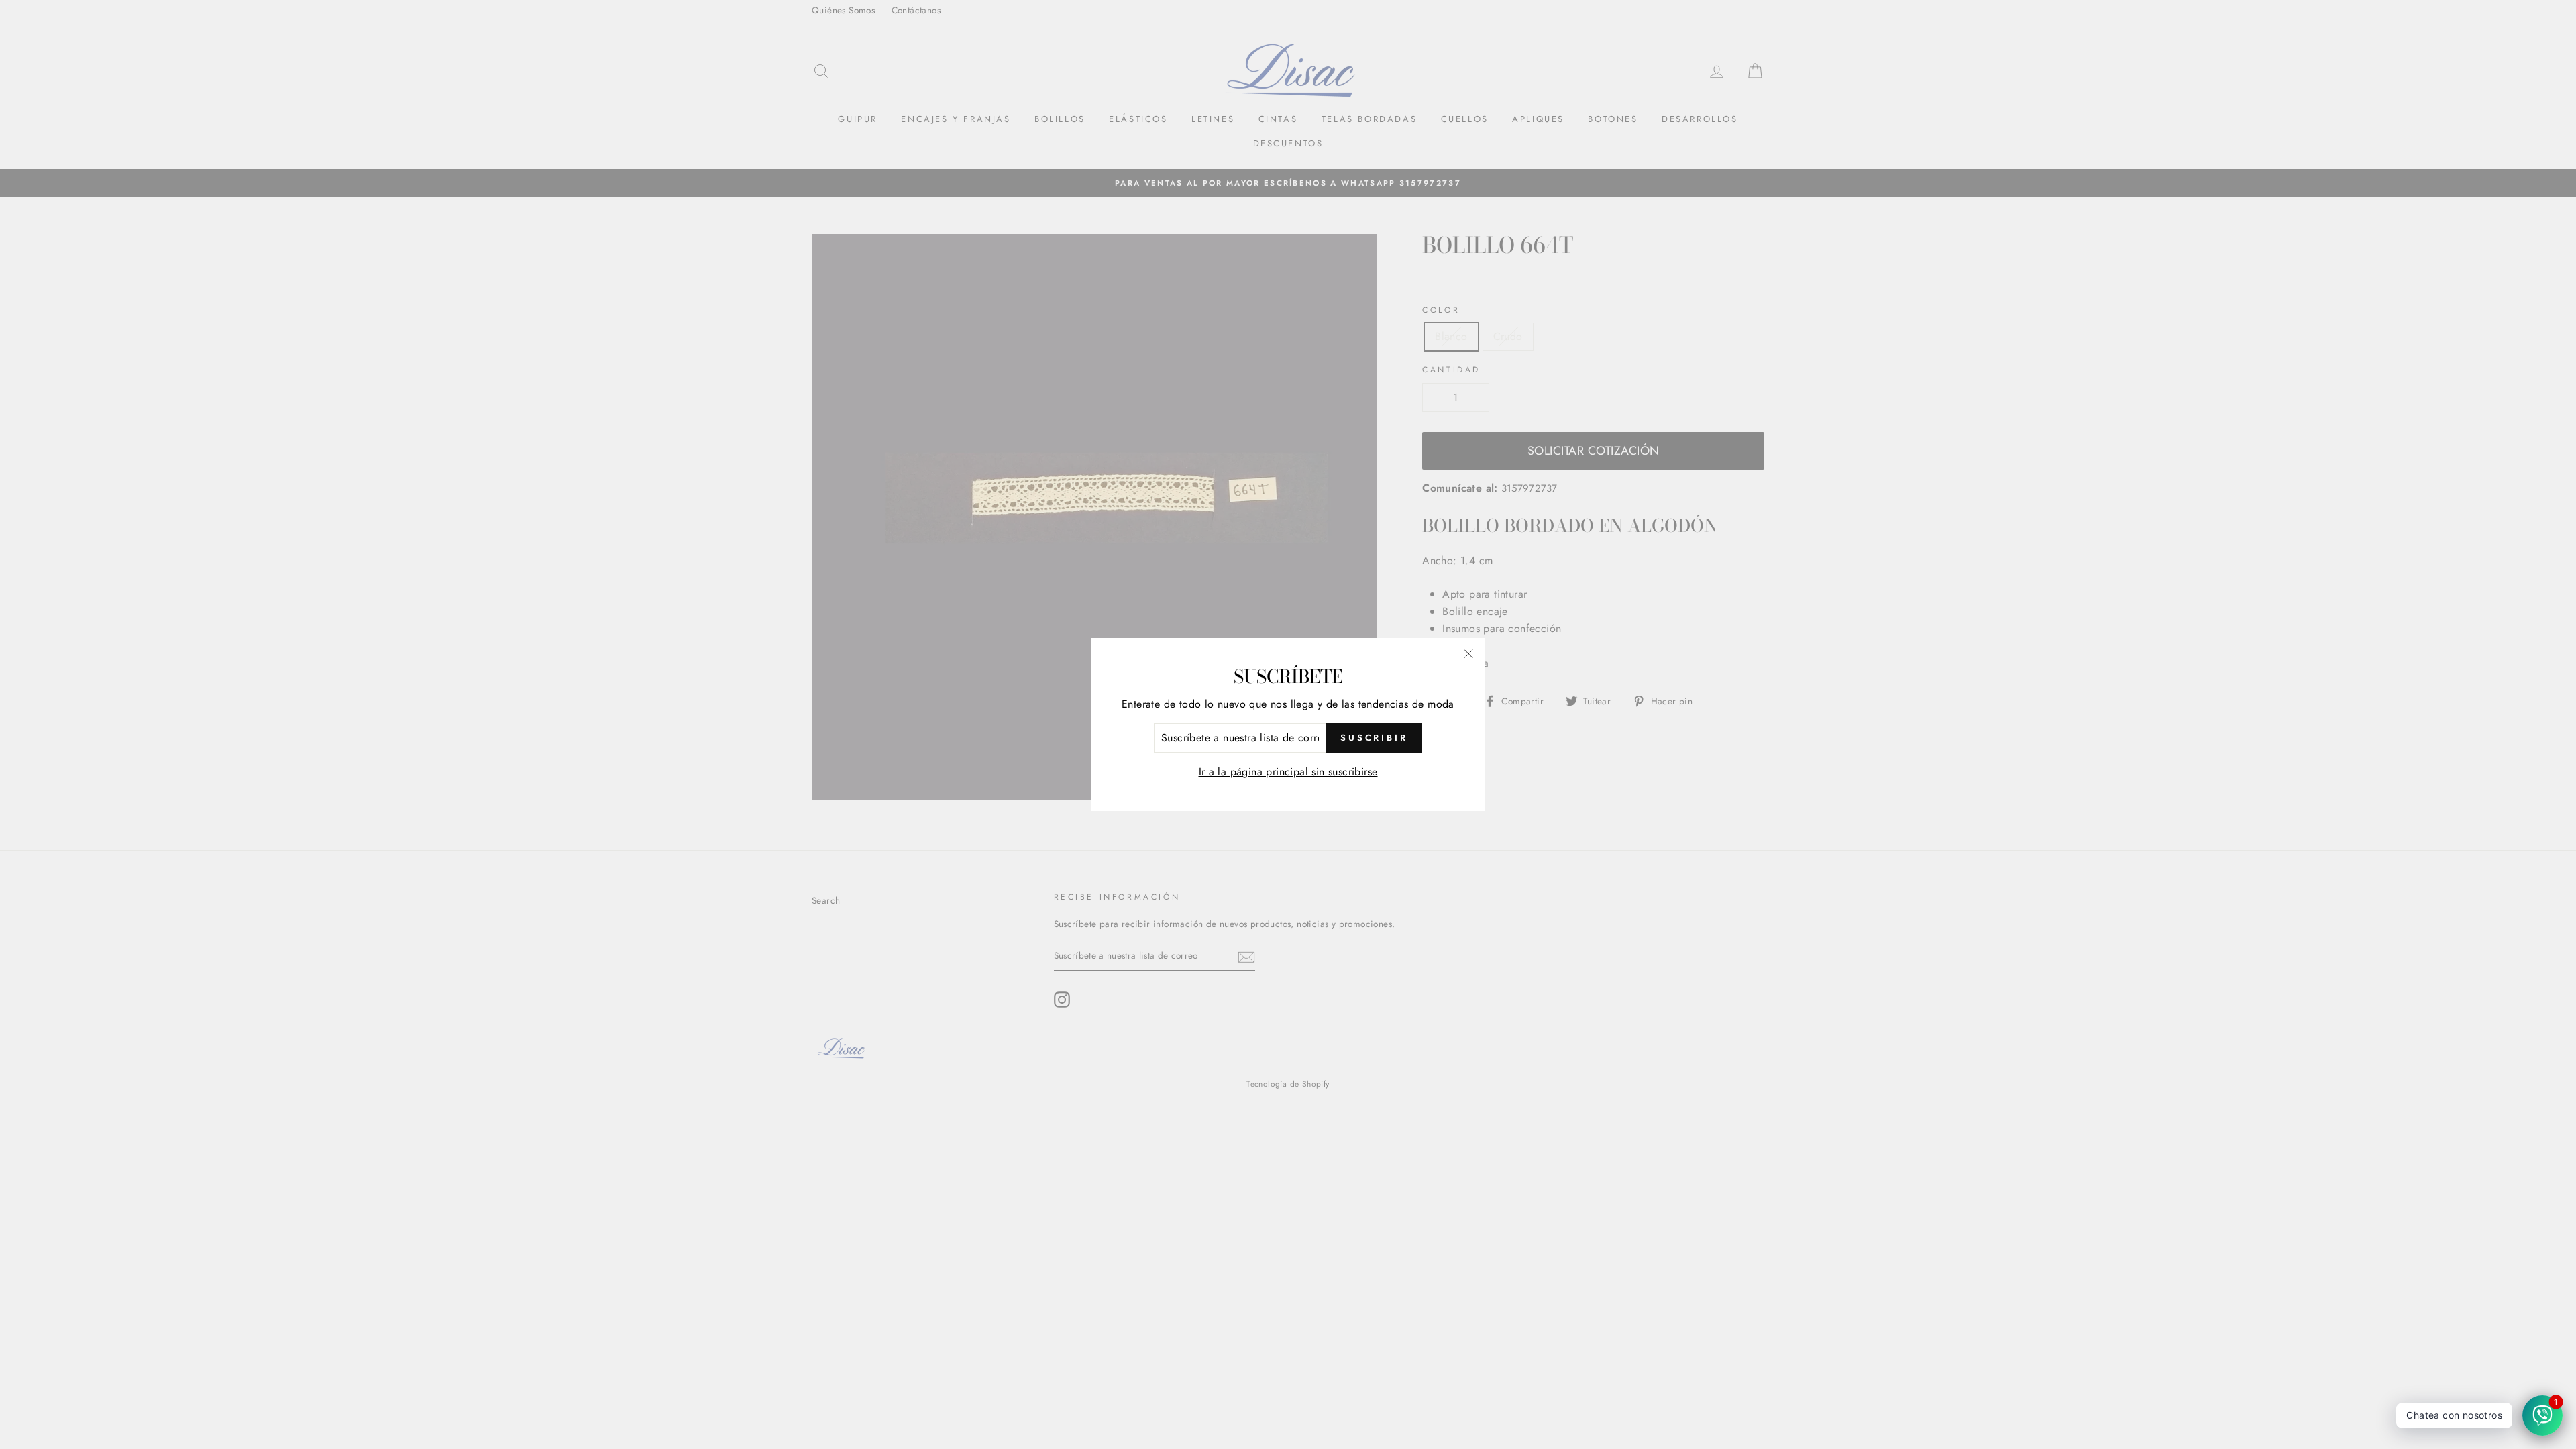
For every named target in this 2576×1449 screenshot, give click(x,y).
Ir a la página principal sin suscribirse (1288, 772)
